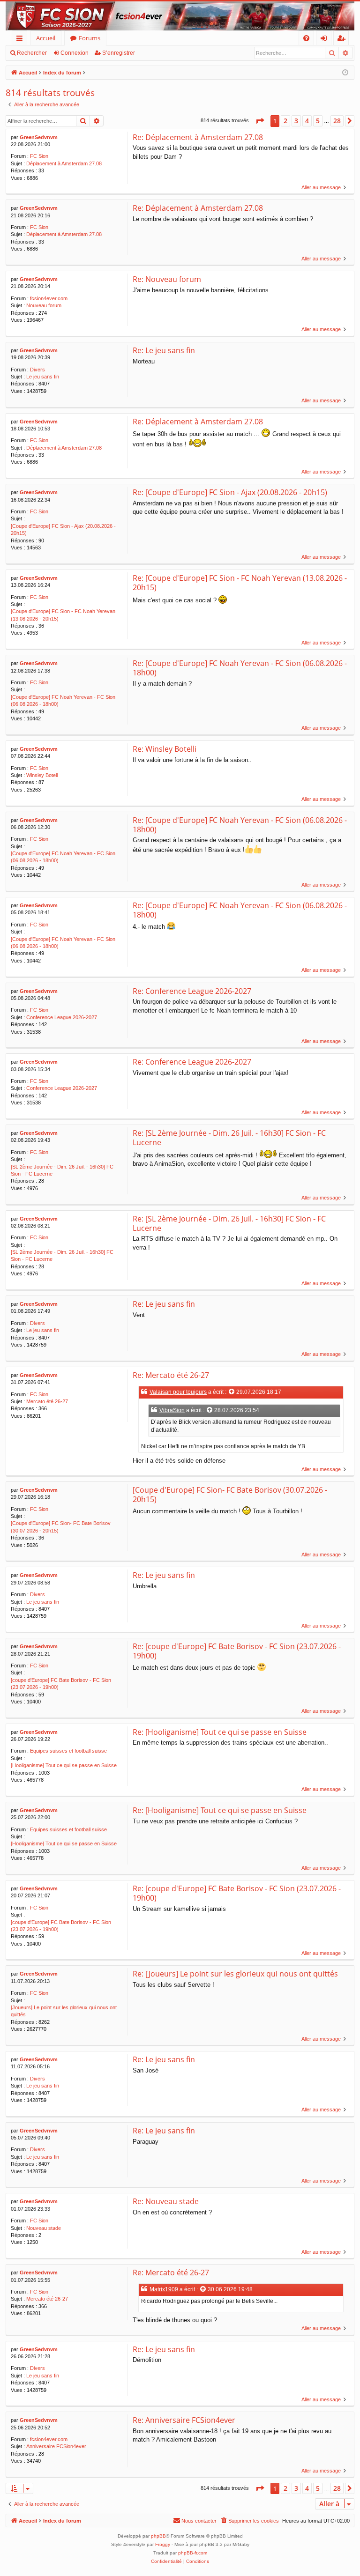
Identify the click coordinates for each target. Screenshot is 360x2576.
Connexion (75, 53)
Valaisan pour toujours (178, 1392)
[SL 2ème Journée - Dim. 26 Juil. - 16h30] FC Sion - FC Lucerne (62, 1170)
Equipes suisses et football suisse (68, 1751)
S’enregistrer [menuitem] (343, 40)
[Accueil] (180, 16)
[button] (260, 121)
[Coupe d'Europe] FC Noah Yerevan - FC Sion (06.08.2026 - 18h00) (63, 700)
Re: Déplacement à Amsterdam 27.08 (198, 137)
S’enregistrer (119, 53)
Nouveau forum (44, 305)
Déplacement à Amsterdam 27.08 (64, 163)
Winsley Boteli (42, 775)
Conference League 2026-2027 (62, 1017)
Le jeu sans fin (43, 377)
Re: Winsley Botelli (165, 749)
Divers (37, 370)
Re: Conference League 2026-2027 (192, 991)
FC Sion (39, 156)
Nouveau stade (44, 2228)
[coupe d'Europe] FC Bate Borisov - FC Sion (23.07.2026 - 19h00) (61, 1684)
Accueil (46, 38)
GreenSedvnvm (39, 137)
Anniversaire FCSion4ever (56, 2446)
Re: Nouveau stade (166, 2201)
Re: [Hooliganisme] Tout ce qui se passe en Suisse (220, 1732)
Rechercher (32, 53)
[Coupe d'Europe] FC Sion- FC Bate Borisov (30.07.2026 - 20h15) (61, 1527)
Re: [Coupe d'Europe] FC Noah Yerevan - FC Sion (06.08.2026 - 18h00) (240, 668)
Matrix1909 (164, 2289)
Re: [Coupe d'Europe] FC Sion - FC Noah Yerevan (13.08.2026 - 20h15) (240, 583)
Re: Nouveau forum (167, 279)
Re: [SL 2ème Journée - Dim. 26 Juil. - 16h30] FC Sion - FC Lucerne (229, 1138)
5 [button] (318, 121)
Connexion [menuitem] (326, 40)
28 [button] (337, 121)
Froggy (163, 2544)
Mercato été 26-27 (47, 1401)
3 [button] (296, 121)
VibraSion (172, 1410)
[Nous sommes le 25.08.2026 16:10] (345, 73)
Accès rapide (21, 40)
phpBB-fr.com (193, 2553)
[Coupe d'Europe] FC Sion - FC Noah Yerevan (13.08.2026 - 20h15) (63, 615)
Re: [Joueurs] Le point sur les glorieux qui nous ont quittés (235, 1974)
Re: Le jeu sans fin (164, 350)
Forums (90, 38)
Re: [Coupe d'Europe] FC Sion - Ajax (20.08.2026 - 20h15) (230, 492)
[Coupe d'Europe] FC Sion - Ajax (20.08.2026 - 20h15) (63, 529)
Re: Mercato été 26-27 (171, 1375)
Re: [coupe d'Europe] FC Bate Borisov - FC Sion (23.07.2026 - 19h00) (237, 1651)
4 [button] (307, 121)
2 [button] (285, 121)
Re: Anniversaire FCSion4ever (184, 2420)
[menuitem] (306, 38)
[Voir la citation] (232, 1392)
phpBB (158, 2536)
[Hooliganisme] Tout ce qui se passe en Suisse (64, 1765)
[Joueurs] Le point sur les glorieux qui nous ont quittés (64, 2011)
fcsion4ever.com (49, 298)
